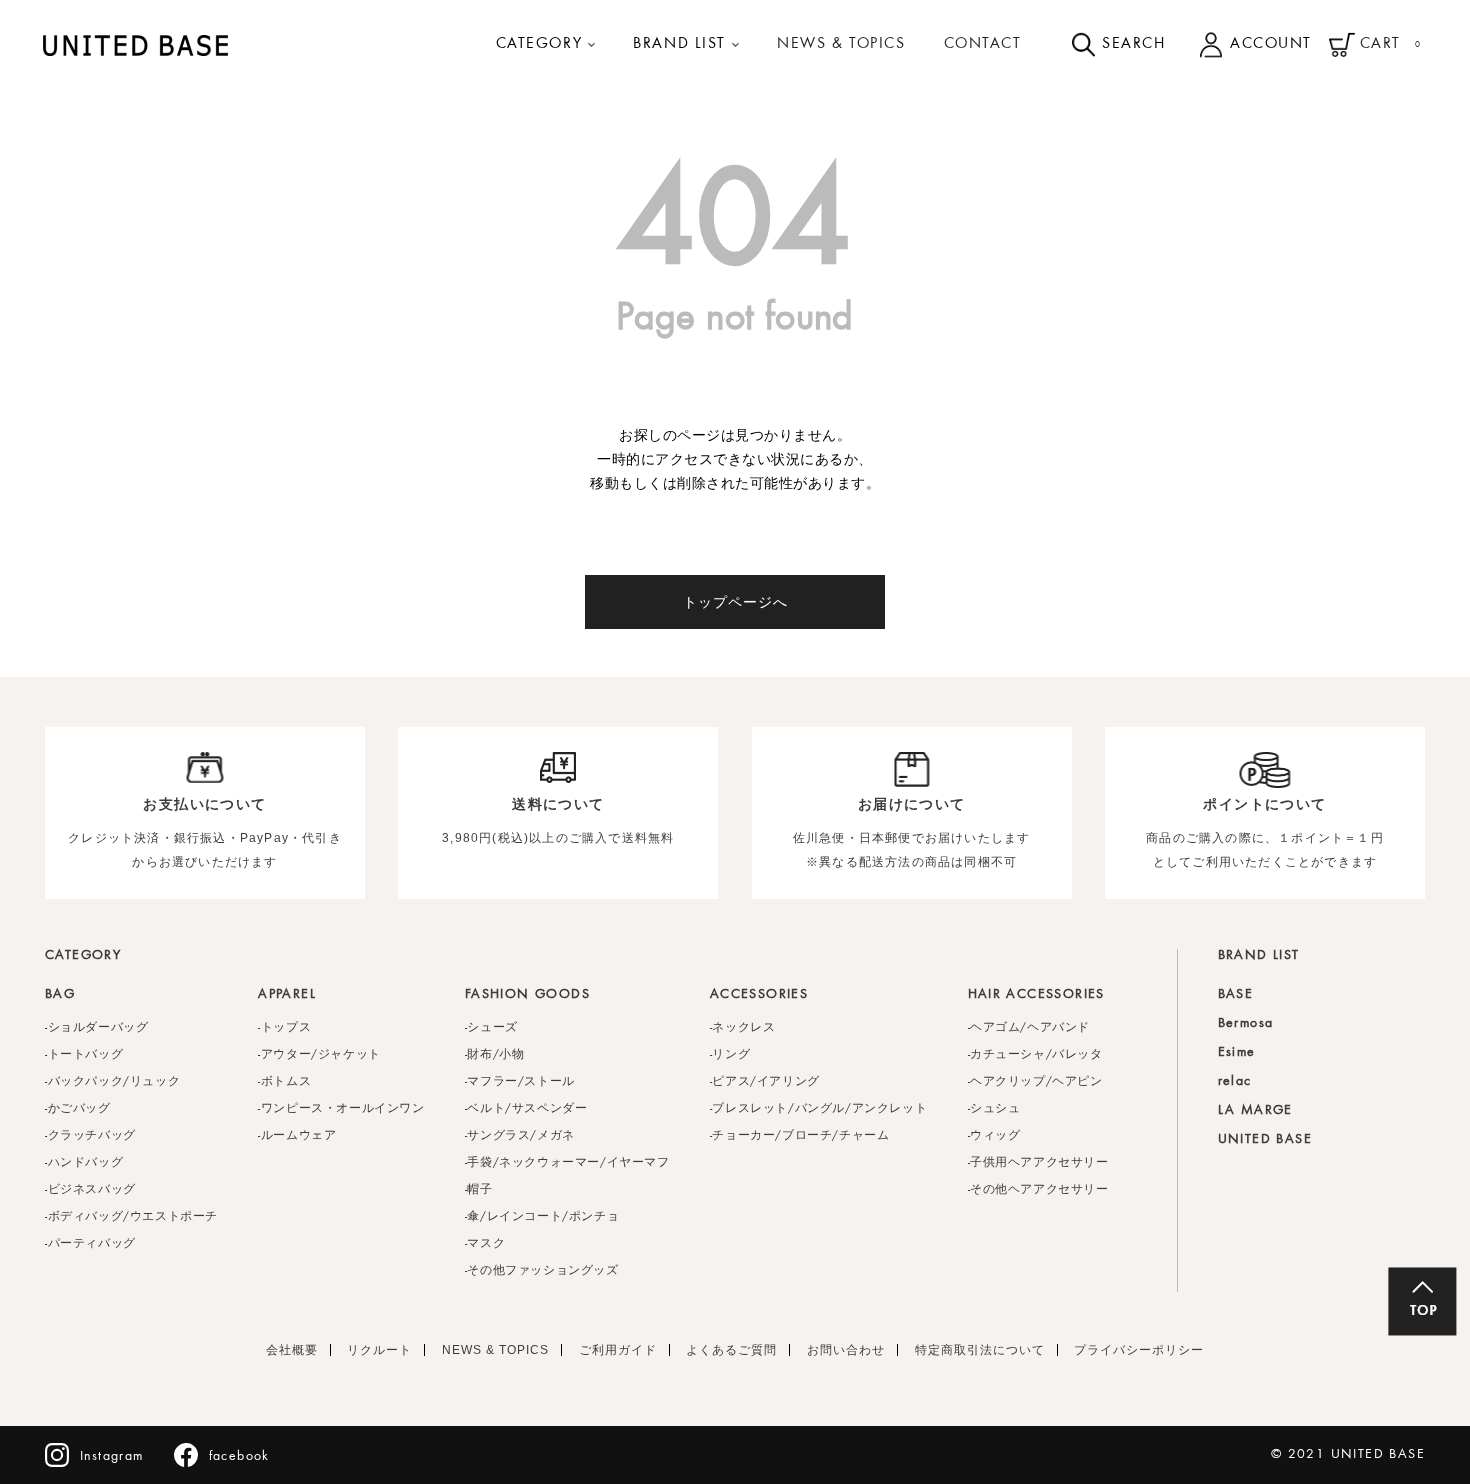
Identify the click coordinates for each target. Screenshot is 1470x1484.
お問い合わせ (846, 1350)
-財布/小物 (495, 1055)
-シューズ (491, 1028)
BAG (60, 995)
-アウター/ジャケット (319, 1055)
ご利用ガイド (618, 1350)
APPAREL (287, 995)
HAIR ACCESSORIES (1036, 995)
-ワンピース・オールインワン (341, 1109)
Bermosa (1246, 1024)
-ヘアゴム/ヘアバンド (1029, 1028)
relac (1235, 1082)
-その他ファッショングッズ (542, 1271)
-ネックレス (743, 1028)
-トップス (284, 1028)
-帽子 (479, 1190)
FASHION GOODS (527, 995)
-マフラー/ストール (520, 1082)
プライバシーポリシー (1139, 1350)
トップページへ (735, 602)
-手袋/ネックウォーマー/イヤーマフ (567, 1163)
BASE (1236, 995)
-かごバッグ (78, 1109)
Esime (1237, 1053)
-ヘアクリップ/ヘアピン (1035, 1082)
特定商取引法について (980, 1350)
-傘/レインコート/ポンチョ (542, 1217)
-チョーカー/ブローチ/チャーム (800, 1136)
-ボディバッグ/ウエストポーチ (131, 1217)
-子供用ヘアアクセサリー (1038, 1163)
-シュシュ (994, 1109)
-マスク (485, 1244)
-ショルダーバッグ (96, 1028)
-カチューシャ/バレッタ (1035, 1055)
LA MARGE (1255, 1111)
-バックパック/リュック (112, 1082)
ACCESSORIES (759, 995)
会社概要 (292, 1350)
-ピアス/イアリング (765, 1082)
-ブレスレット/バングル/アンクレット (818, 1109)
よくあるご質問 (731, 1350)
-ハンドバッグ (84, 1163)
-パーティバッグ (90, 1244)
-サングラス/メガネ (520, 1136)
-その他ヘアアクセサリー (1038, 1190)
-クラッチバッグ (90, 1136)
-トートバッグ (84, 1055)
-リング (730, 1055)
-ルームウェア (297, 1136)
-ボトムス (284, 1082)
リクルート (379, 1350)
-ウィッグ (994, 1136)
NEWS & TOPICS (841, 44)
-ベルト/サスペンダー (526, 1109)
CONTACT (983, 44)
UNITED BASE (1265, 1140)
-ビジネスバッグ (90, 1190)
